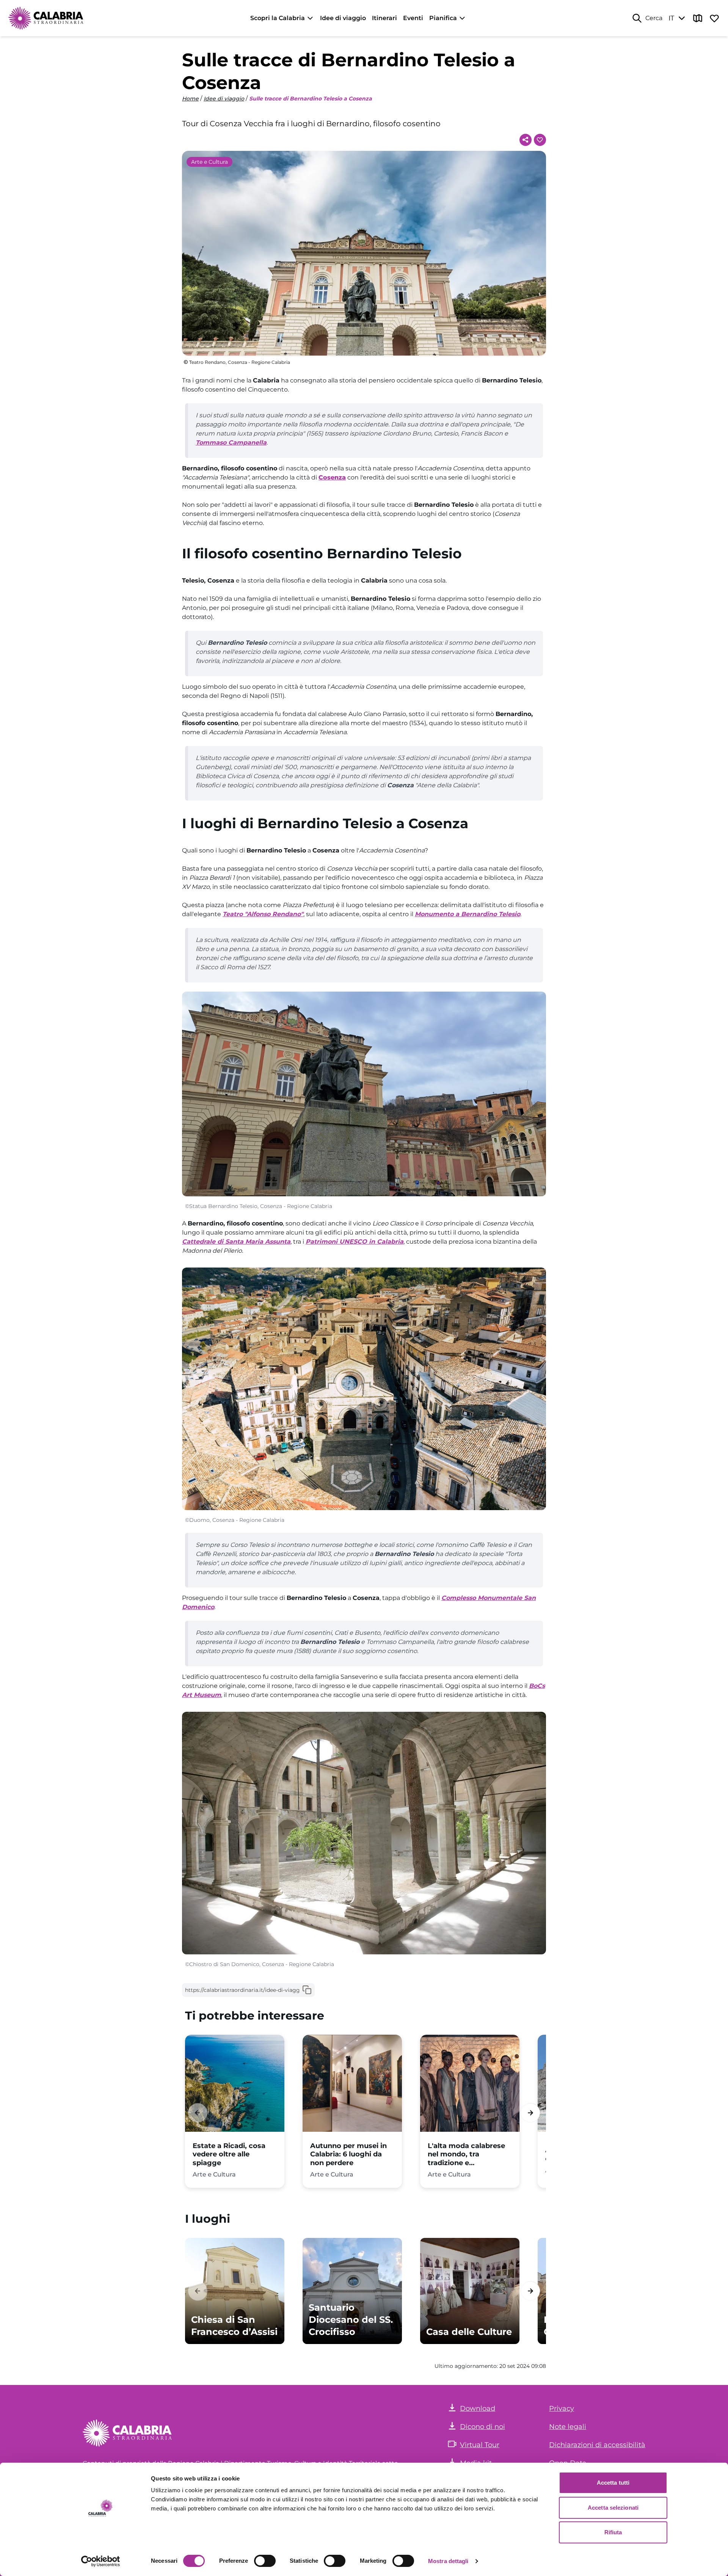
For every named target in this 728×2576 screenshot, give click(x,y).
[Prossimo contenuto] (530, 2113)
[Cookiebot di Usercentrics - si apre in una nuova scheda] (101, 2561)
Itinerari (384, 18)
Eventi (413, 18)
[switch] (265, 2561)
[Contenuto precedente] (198, 2113)
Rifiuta (613, 2532)
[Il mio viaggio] (714, 18)
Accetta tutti (613, 2483)
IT (671, 18)
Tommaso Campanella (231, 443)
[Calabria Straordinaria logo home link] (46, 18)
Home (190, 99)
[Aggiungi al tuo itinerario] (540, 140)
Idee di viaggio (343, 18)
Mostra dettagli (448, 2561)
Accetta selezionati (613, 2508)
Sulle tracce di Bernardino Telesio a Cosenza (311, 99)
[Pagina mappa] (698, 18)
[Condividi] (526, 140)
